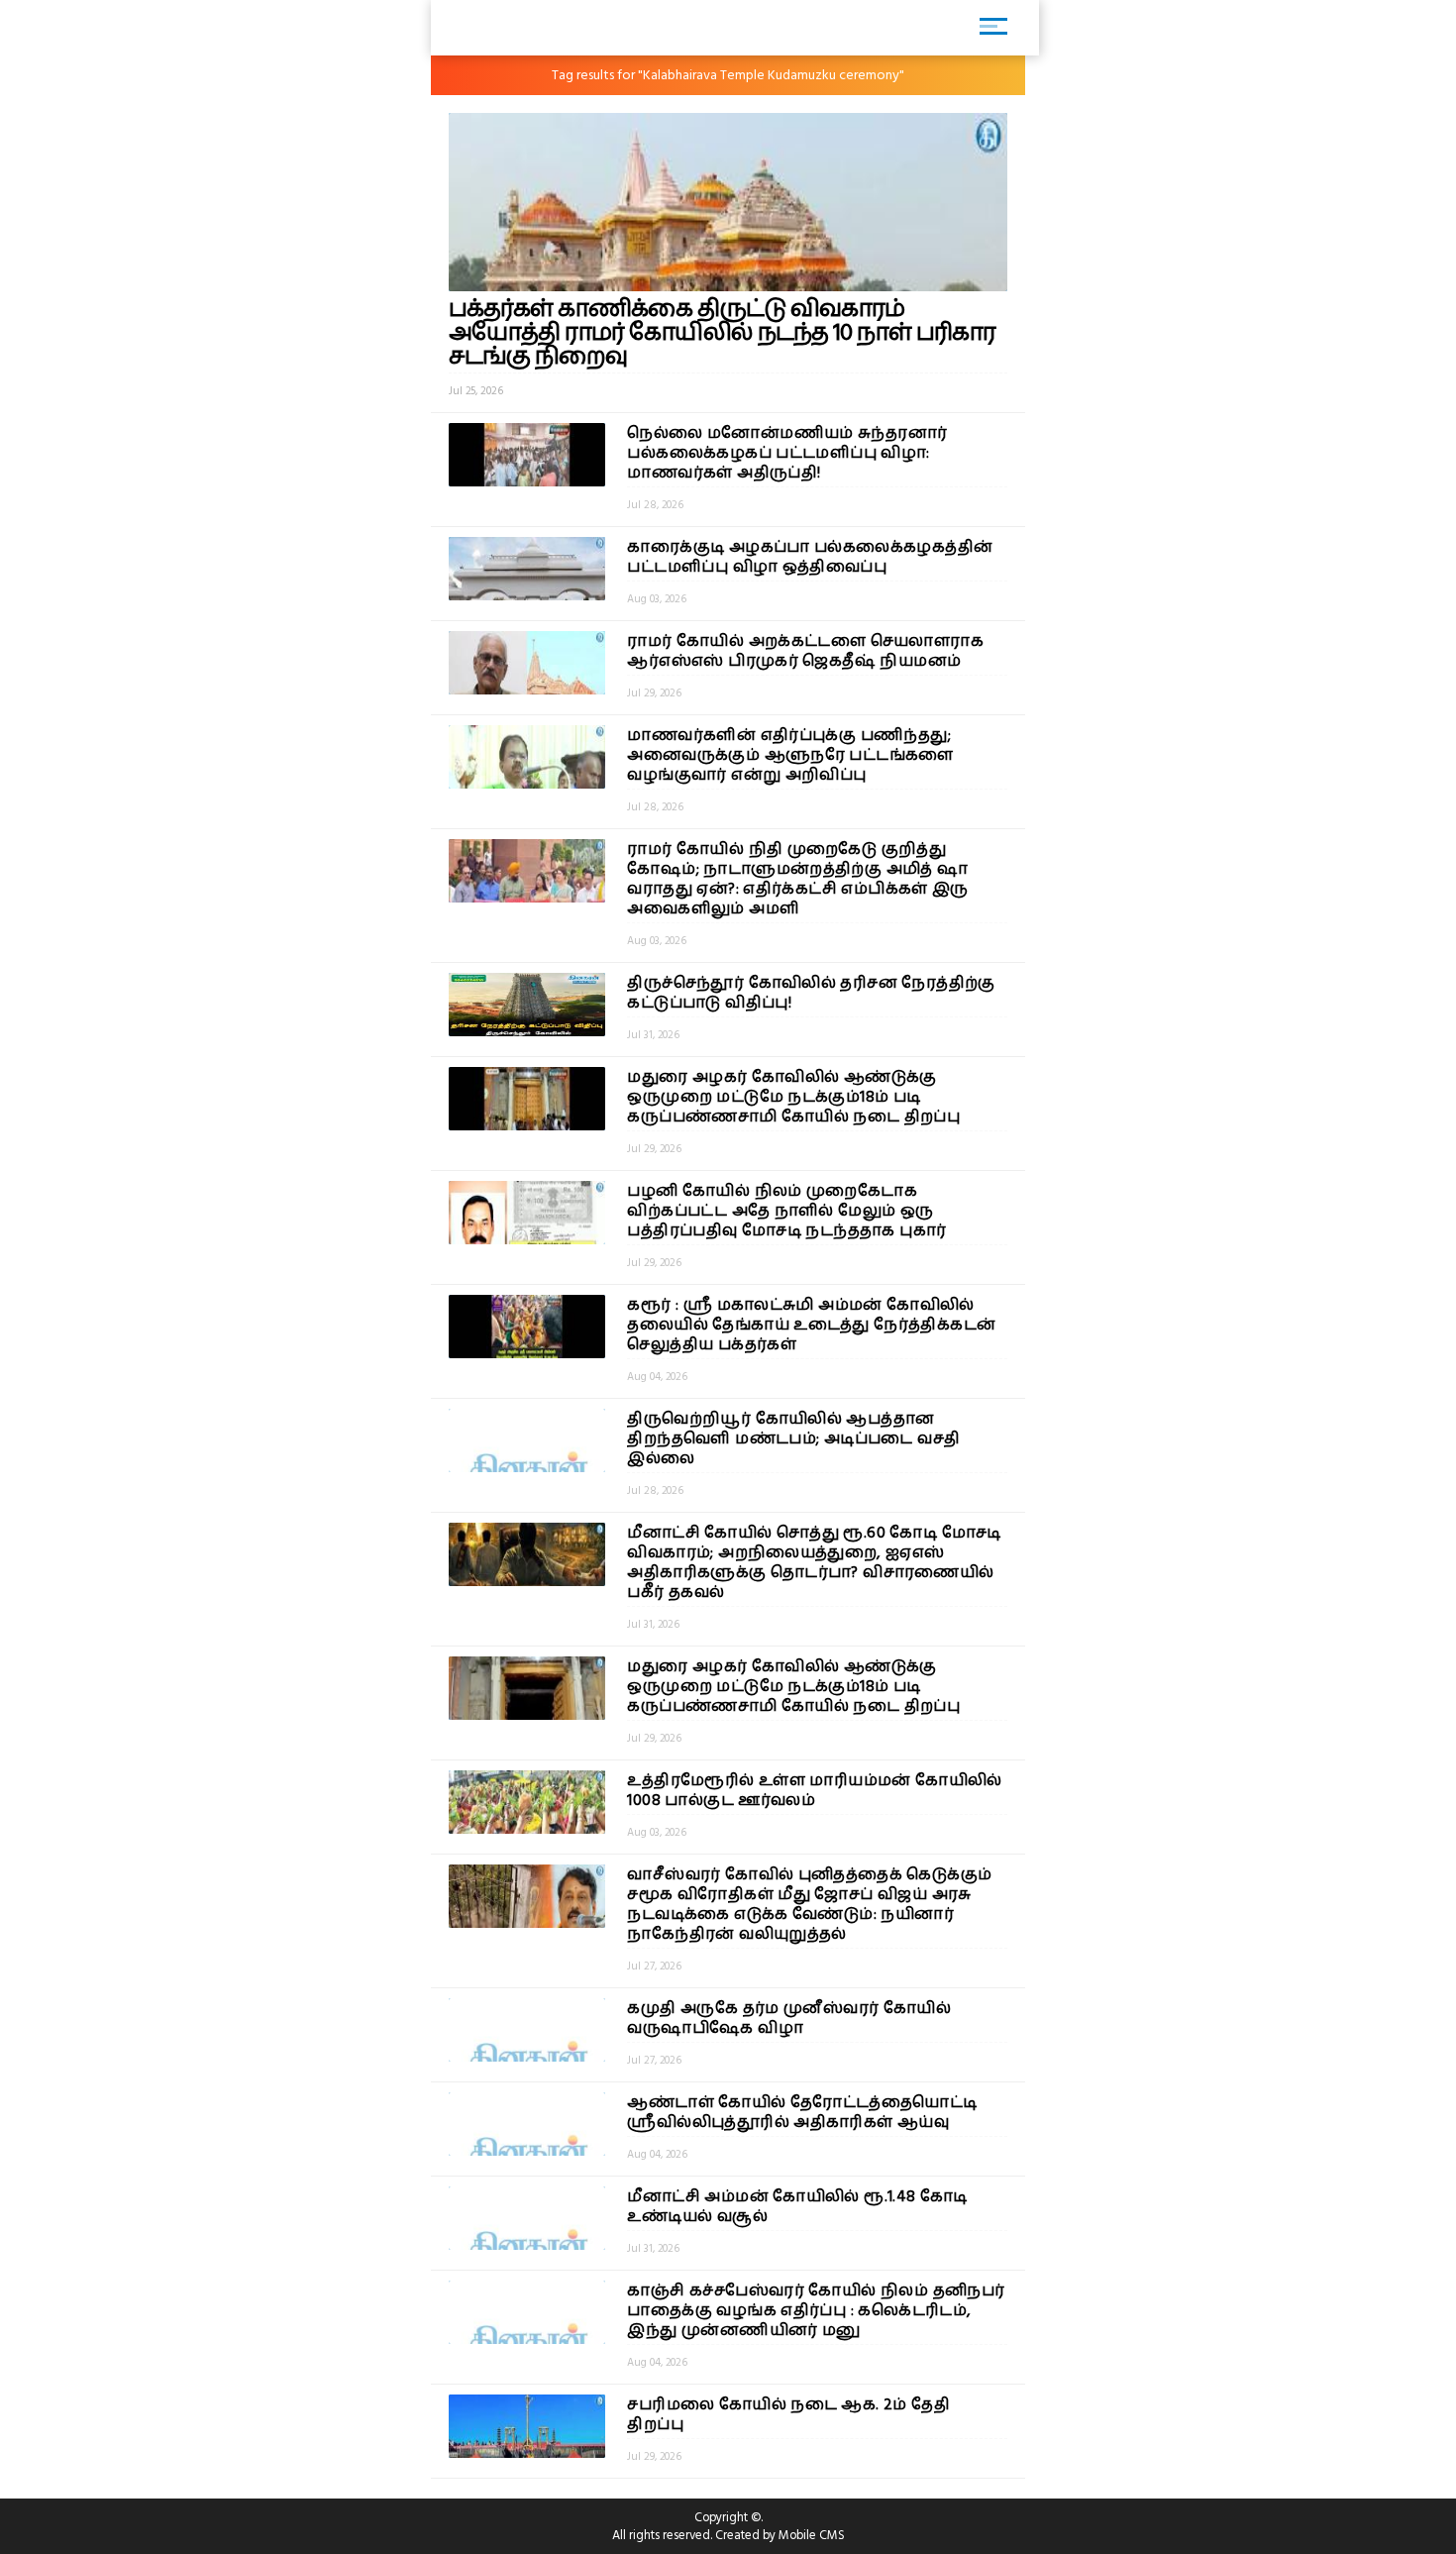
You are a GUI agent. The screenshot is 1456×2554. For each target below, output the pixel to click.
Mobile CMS (812, 2535)
